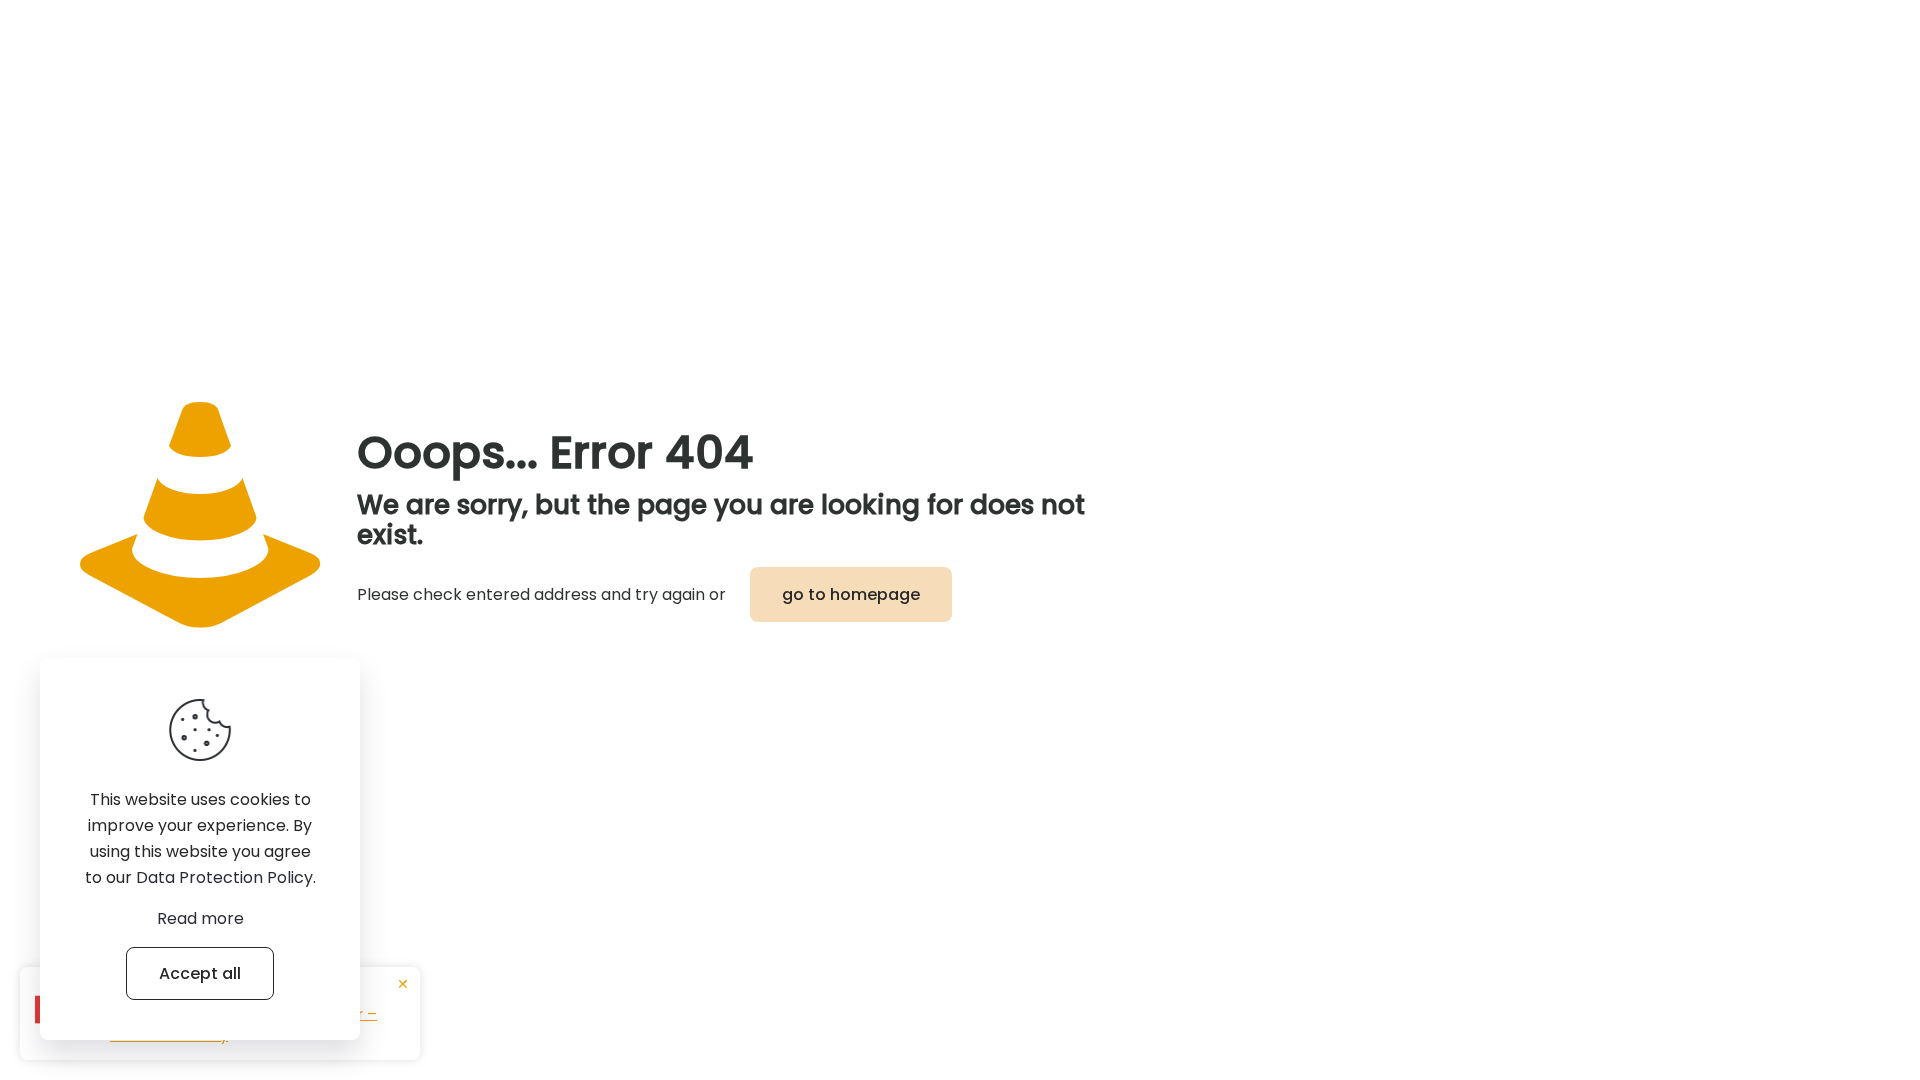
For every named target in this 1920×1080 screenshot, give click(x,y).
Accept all (200, 973)
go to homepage (851, 594)
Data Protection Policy (224, 877)
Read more (200, 918)
